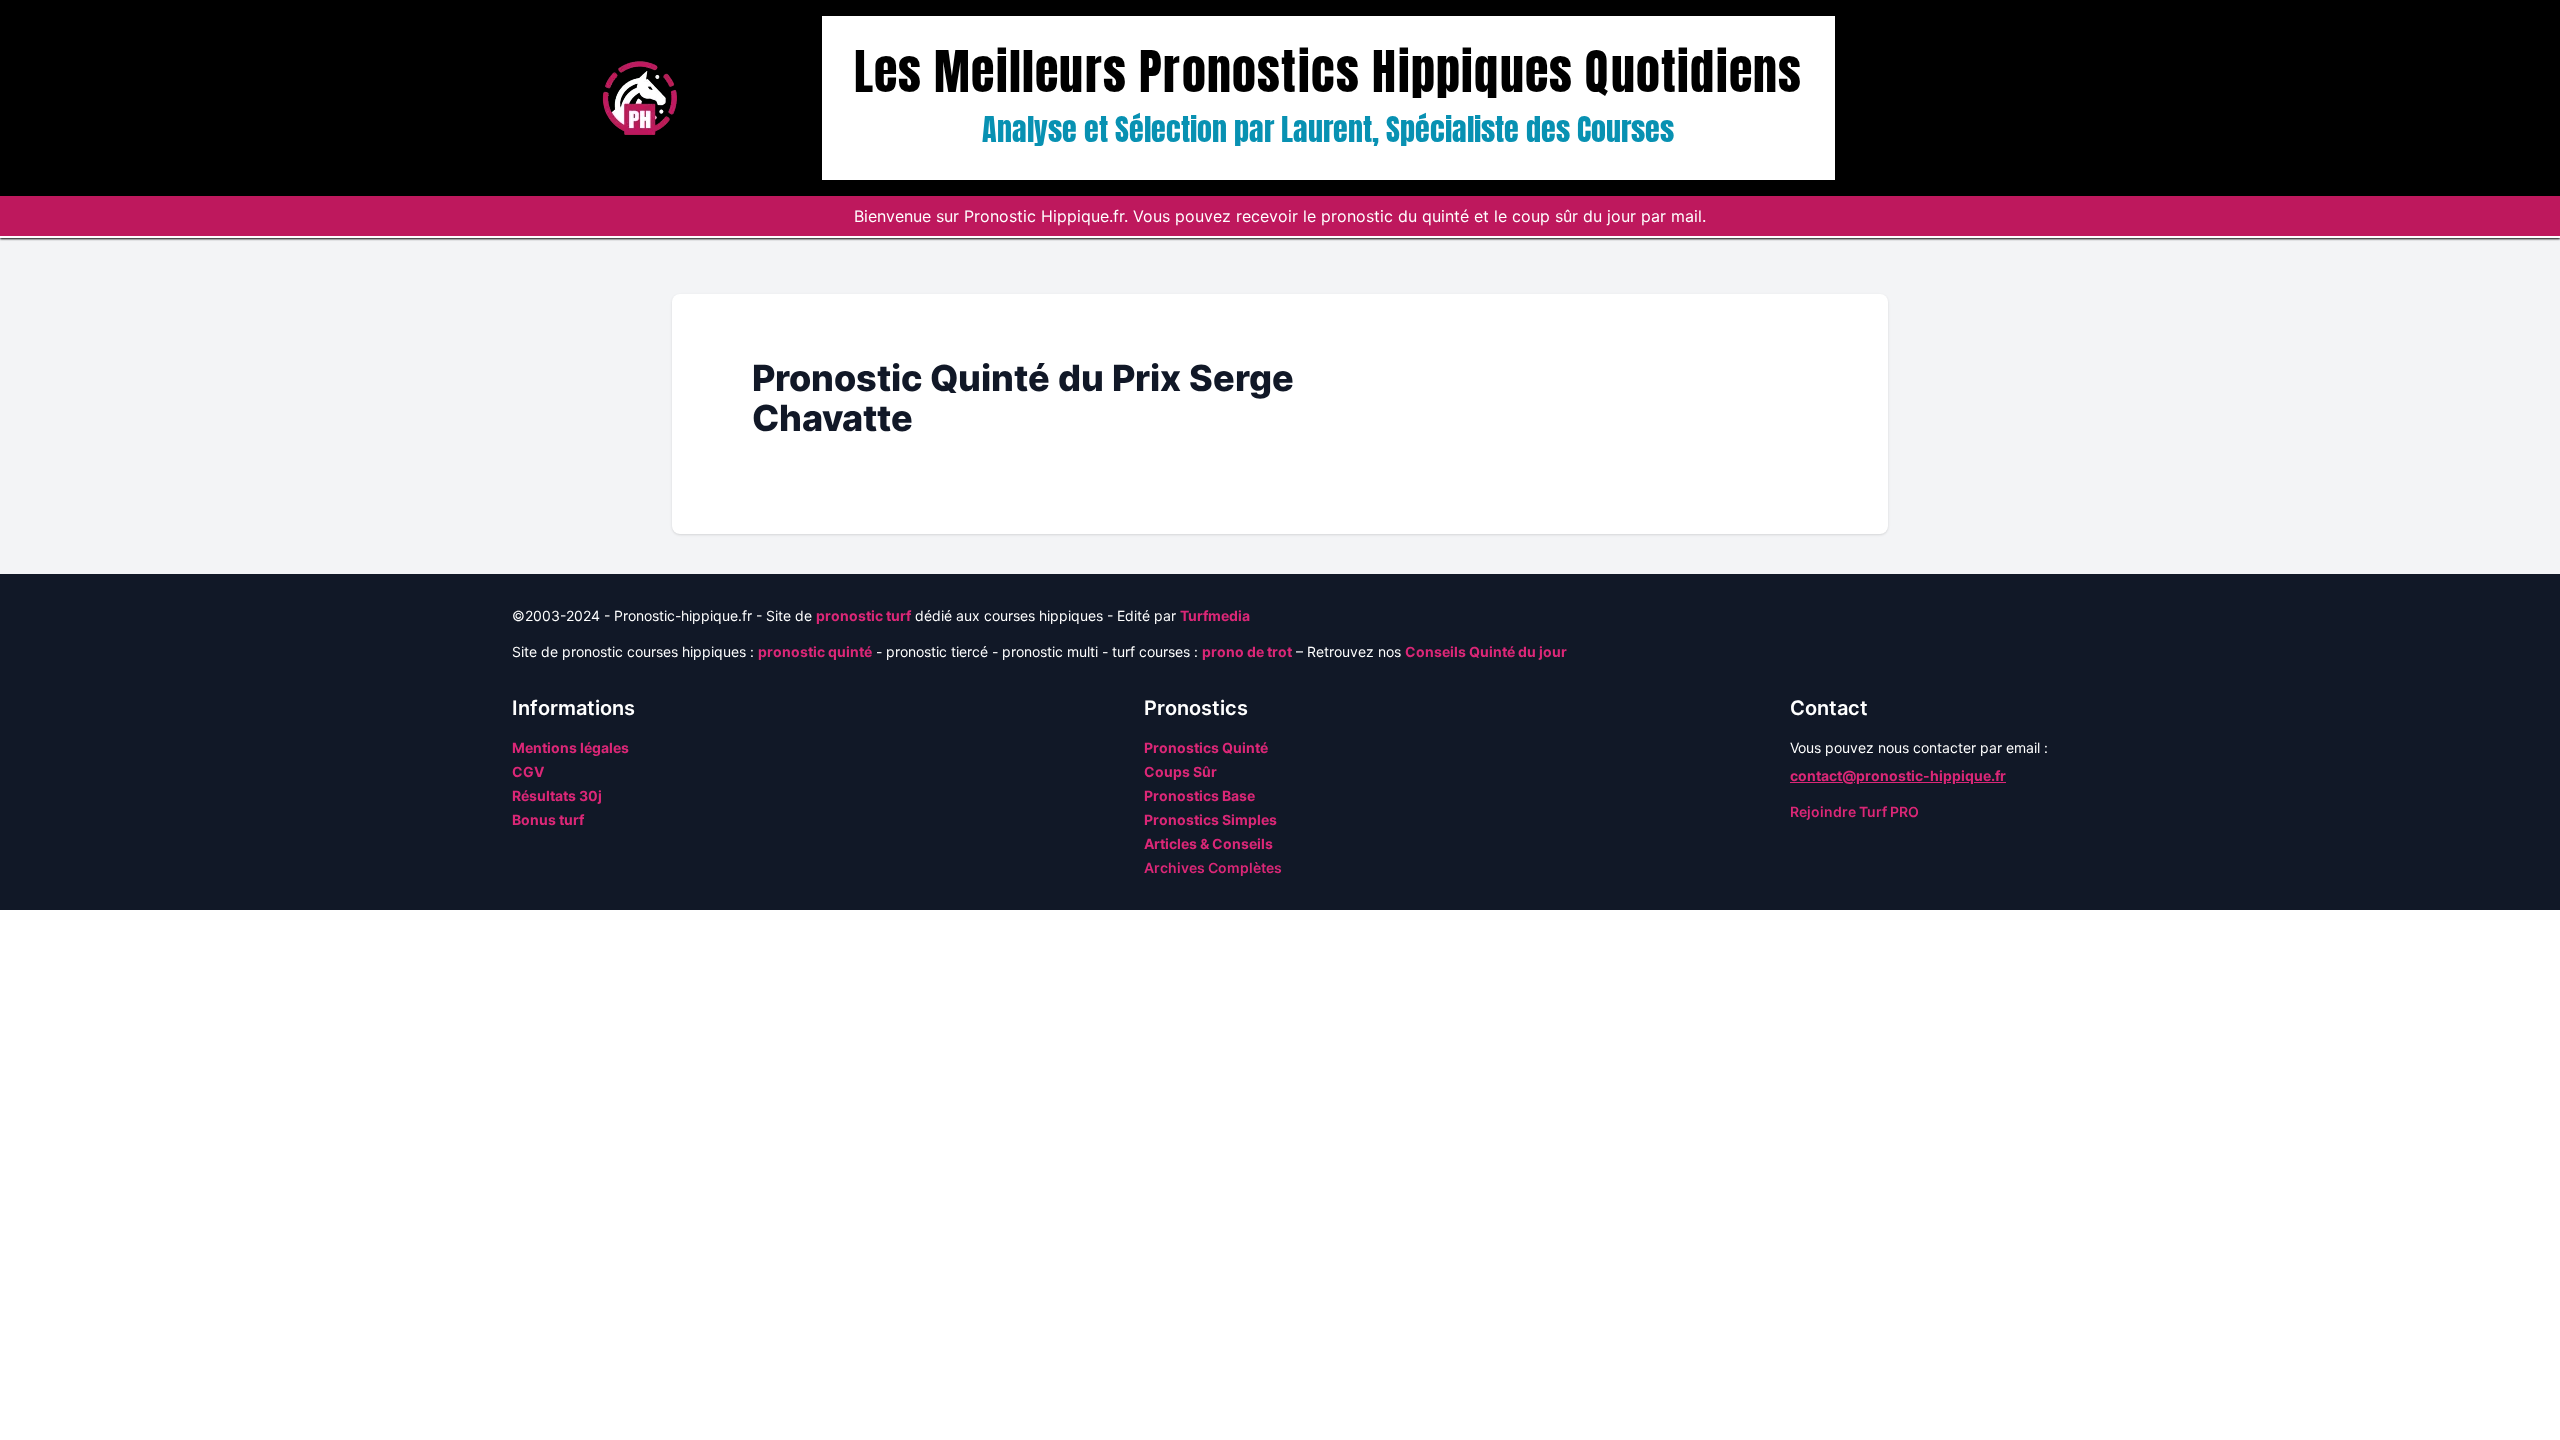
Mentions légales (570, 747)
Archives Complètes (1213, 867)
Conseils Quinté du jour (1486, 651)
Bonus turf (548, 819)
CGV (528, 771)
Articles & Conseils (1208, 843)
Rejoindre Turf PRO (1854, 811)
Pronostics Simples (1210, 819)
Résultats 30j (557, 795)
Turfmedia (1215, 615)
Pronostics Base (1199, 795)
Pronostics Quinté (1206, 747)
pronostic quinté (815, 651)
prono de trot (1247, 651)
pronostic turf (863, 615)
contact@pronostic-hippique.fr (1898, 775)
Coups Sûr (1180, 771)
